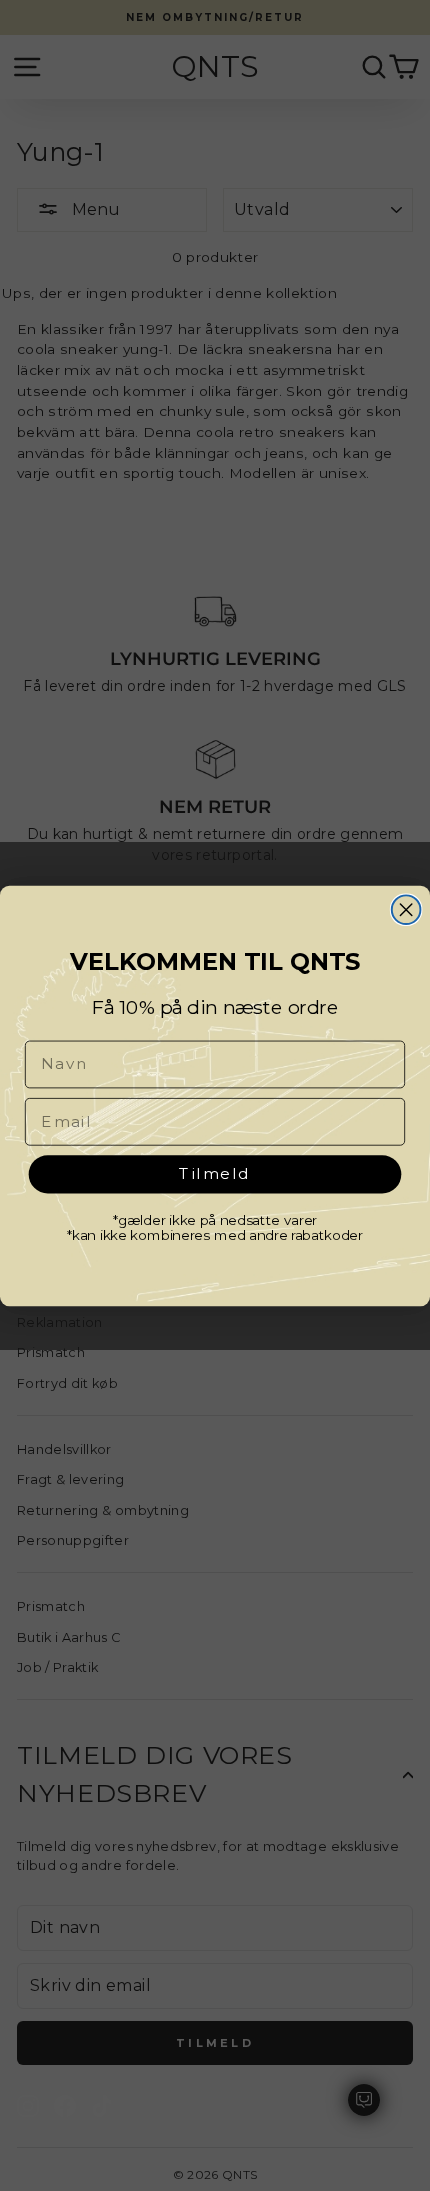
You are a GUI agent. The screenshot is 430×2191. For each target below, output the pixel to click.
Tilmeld (215, 1173)
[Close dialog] (406, 909)
